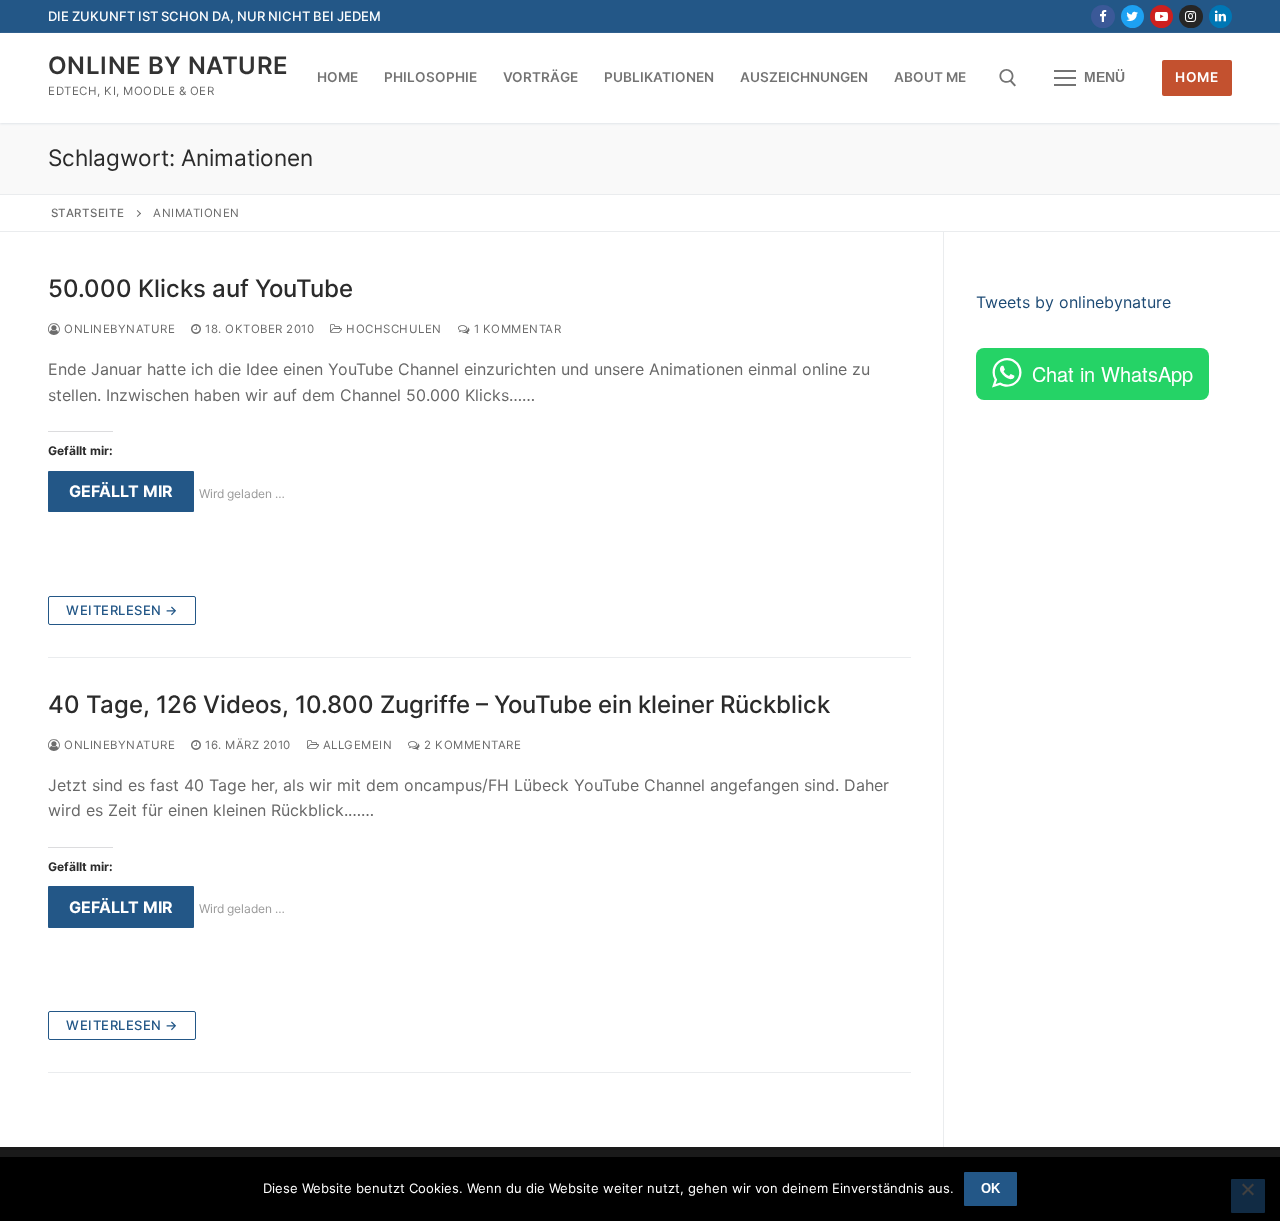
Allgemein (355, 745)
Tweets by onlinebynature (1073, 302)
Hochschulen (392, 329)
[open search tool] (1008, 78)
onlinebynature (118, 329)
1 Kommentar (515, 329)
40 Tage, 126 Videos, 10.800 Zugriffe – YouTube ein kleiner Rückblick (439, 704)
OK (990, 1188)
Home (1196, 77)
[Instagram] (1190, 16)
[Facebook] (1102, 16)
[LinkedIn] (1220, 16)
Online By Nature (168, 65)
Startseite (88, 213)
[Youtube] (1161, 16)
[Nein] (1248, 1196)
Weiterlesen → (122, 610)
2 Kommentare (471, 745)
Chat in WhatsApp (1112, 373)
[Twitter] (1132, 16)
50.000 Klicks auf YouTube (200, 288)
